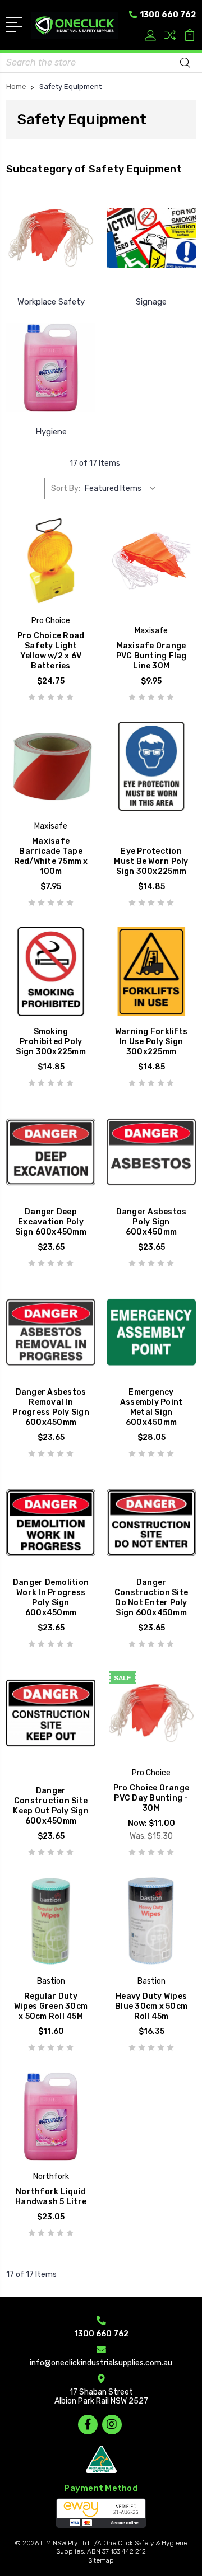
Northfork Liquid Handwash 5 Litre (51, 2197)
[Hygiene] (51, 367)
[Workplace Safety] (51, 237)
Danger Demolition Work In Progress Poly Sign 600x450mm (51, 1598)
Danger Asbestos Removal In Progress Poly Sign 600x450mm (51, 1407)
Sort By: (66, 488)
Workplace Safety (51, 302)
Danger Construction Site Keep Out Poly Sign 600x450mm (51, 1806)
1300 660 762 (167, 15)
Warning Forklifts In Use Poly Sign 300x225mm (151, 1042)
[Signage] (151, 237)
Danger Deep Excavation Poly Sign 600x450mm (51, 1222)
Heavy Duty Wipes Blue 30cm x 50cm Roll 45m (151, 2006)
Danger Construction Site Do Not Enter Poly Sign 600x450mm (151, 1598)
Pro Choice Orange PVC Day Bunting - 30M (151, 1798)
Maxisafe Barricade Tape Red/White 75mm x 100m (51, 856)
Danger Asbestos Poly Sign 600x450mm (151, 1222)
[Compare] (170, 37)
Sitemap (101, 2560)
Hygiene (51, 432)
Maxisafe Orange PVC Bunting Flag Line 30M (151, 656)
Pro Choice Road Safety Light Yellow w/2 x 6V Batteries (51, 651)
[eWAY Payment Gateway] (101, 2513)
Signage (151, 302)
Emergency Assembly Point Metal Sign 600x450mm (151, 1407)
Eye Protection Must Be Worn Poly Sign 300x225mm (151, 861)
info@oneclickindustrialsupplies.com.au (101, 2363)
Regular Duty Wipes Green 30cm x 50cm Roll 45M (51, 2006)
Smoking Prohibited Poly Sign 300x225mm (51, 1042)
